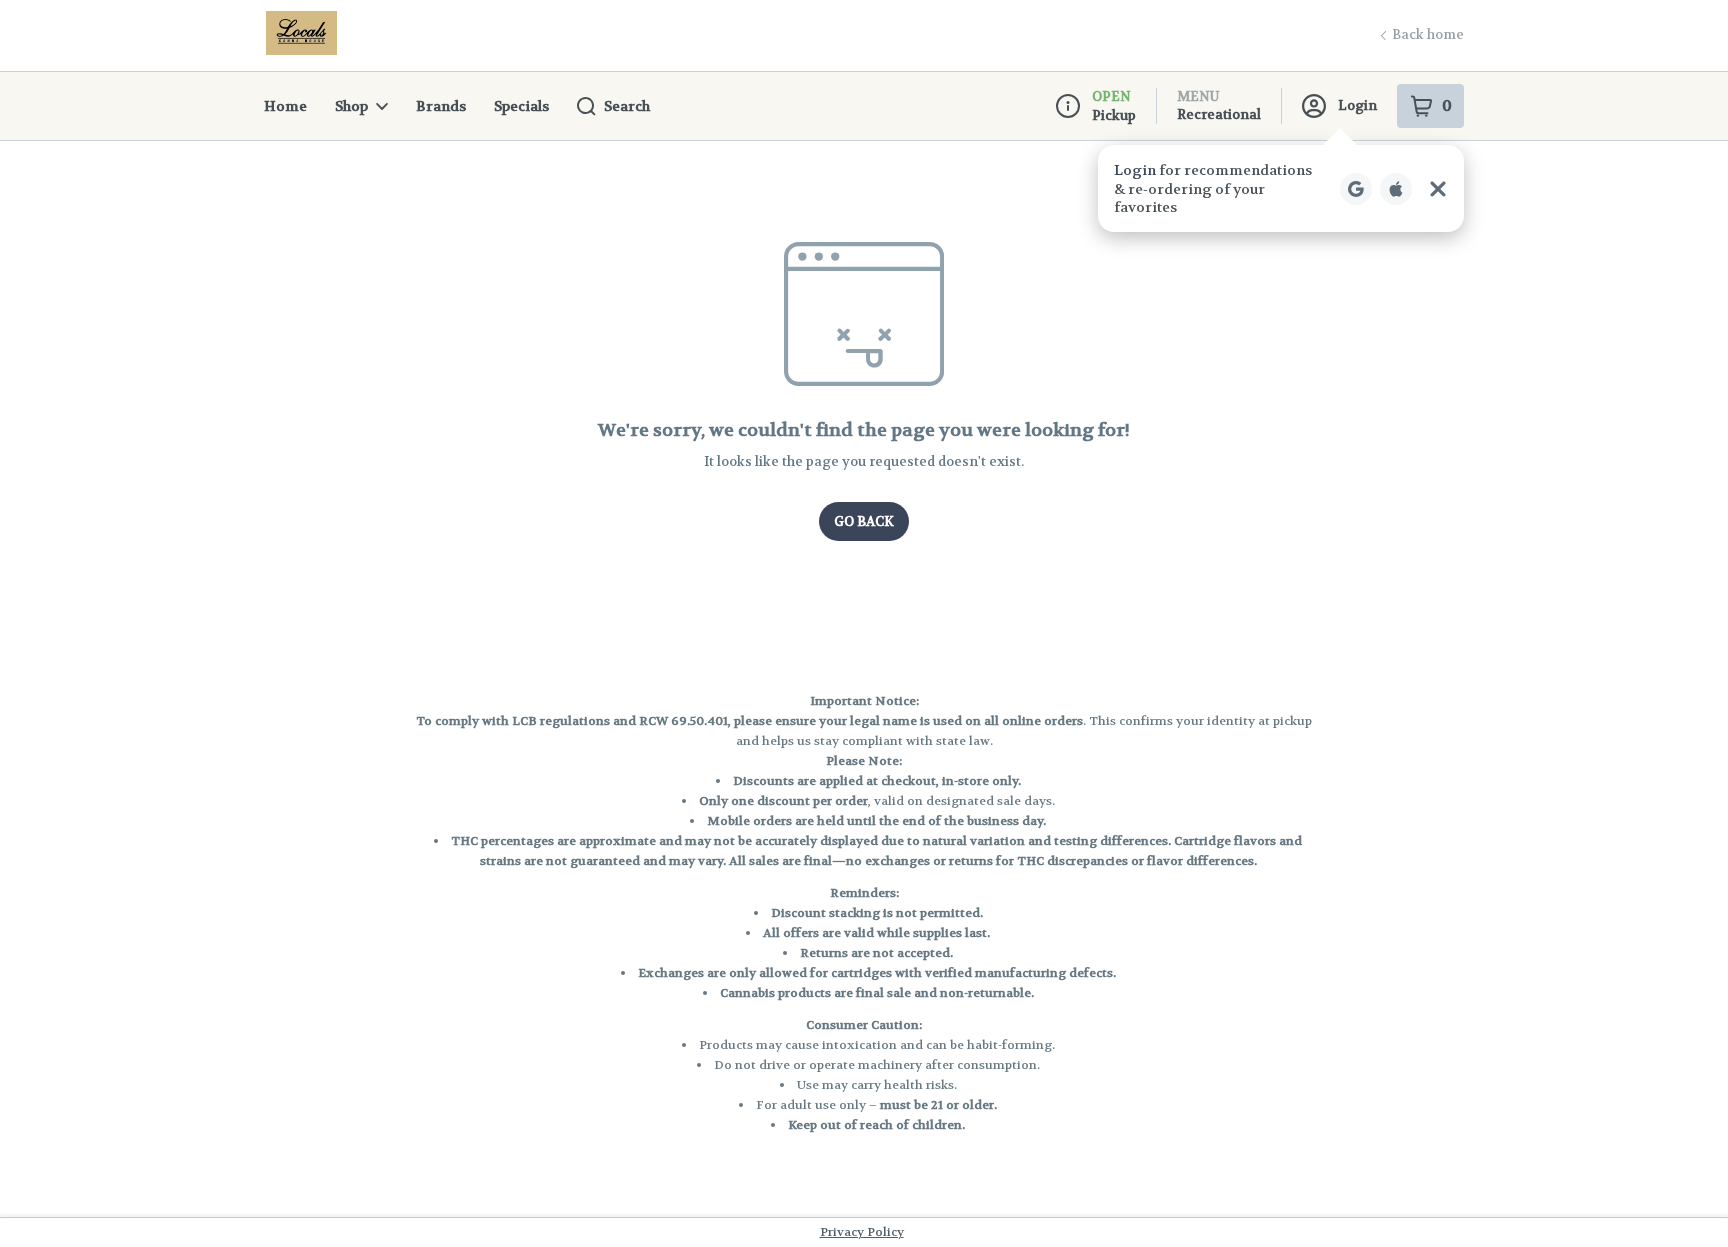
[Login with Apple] (1396, 189)
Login (1357, 105)
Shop (351, 106)
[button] (1281, 188)
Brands (441, 106)
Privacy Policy (862, 1232)
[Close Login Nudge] (1438, 189)
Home (285, 106)
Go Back (864, 521)
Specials (521, 106)
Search (627, 106)
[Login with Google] (1356, 189)
